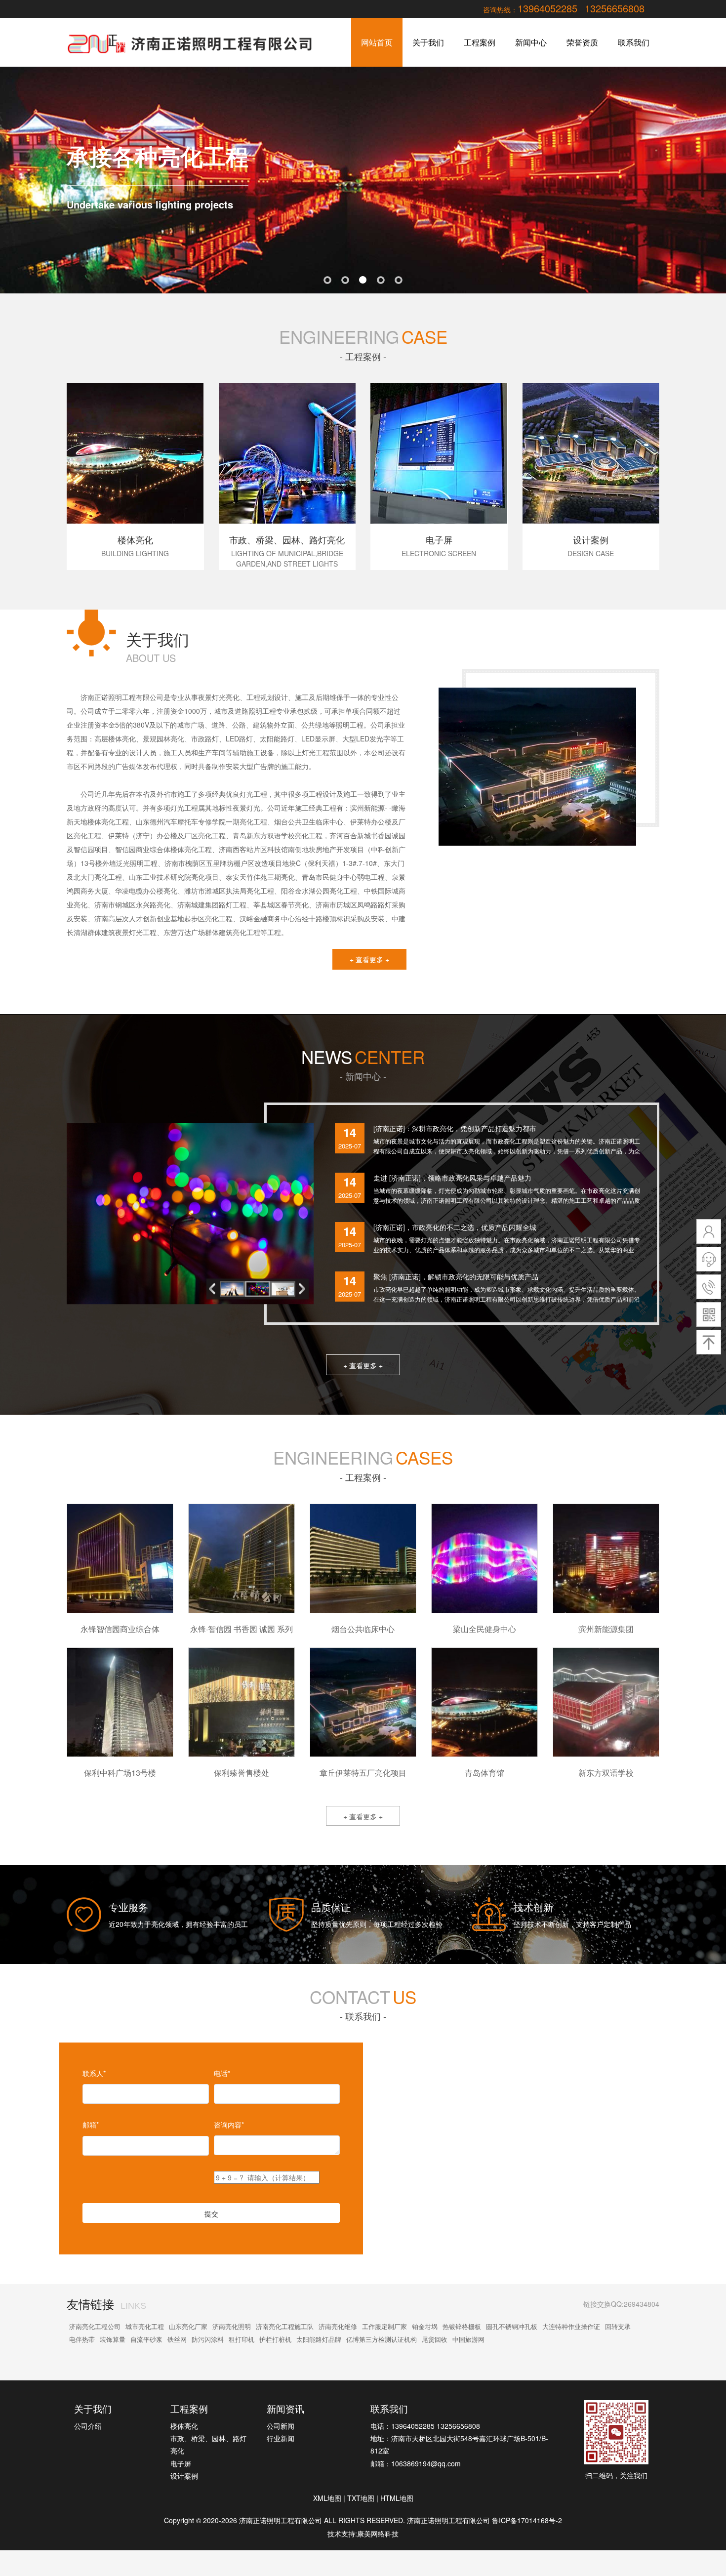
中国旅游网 (468, 2339)
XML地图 (327, 2498)
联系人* (94, 2073)
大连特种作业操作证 (571, 2326)
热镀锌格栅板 (462, 2326)
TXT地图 (361, 2498)
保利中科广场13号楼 (120, 1773)
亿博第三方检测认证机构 (382, 2339)
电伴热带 (82, 2339)
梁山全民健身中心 (484, 1629)
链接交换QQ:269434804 (621, 2304)
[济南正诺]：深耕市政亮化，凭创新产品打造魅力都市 (455, 1128)
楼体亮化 (184, 2426)
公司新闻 (281, 2426)
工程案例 (480, 42)
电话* (222, 2073)
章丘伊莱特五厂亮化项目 (363, 1773)
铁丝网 (177, 2339)
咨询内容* (229, 2125)
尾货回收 (435, 2339)
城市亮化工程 (145, 2326)
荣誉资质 (582, 42)
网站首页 (377, 42)
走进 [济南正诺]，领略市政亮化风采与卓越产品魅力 (452, 1178)
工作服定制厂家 (384, 2326)
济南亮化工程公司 (95, 2326)
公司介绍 (88, 2426)
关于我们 (428, 42)
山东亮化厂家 (188, 2326)
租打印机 (242, 2339)
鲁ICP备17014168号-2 (527, 2520)
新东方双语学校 (606, 1773)
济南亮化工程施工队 (285, 2326)
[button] (304, 1289)
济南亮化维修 (338, 2326)
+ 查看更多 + (369, 959)
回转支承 (618, 2326)
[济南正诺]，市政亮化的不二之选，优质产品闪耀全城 (455, 1227)
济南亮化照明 (232, 2326)
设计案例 (184, 2476)
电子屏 (181, 2463)
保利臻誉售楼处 (242, 1773)
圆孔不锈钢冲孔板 (512, 2326)
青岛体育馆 (484, 1773)
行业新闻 (281, 2438)
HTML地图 (397, 2498)
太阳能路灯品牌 (319, 2339)
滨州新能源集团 (606, 1629)
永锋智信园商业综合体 (120, 1629)
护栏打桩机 (275, 2339)
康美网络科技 (378, 2534)
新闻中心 (531, 42)
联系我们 (634, 42)
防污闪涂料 (208, 2339)
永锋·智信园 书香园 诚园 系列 (242, 1629)
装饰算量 (113, 2339)
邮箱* (91, 2125)
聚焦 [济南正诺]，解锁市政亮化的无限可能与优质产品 (456, 1276)
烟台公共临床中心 (363, 1629)
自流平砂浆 (146, 2339)
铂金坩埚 (425, 2326)
